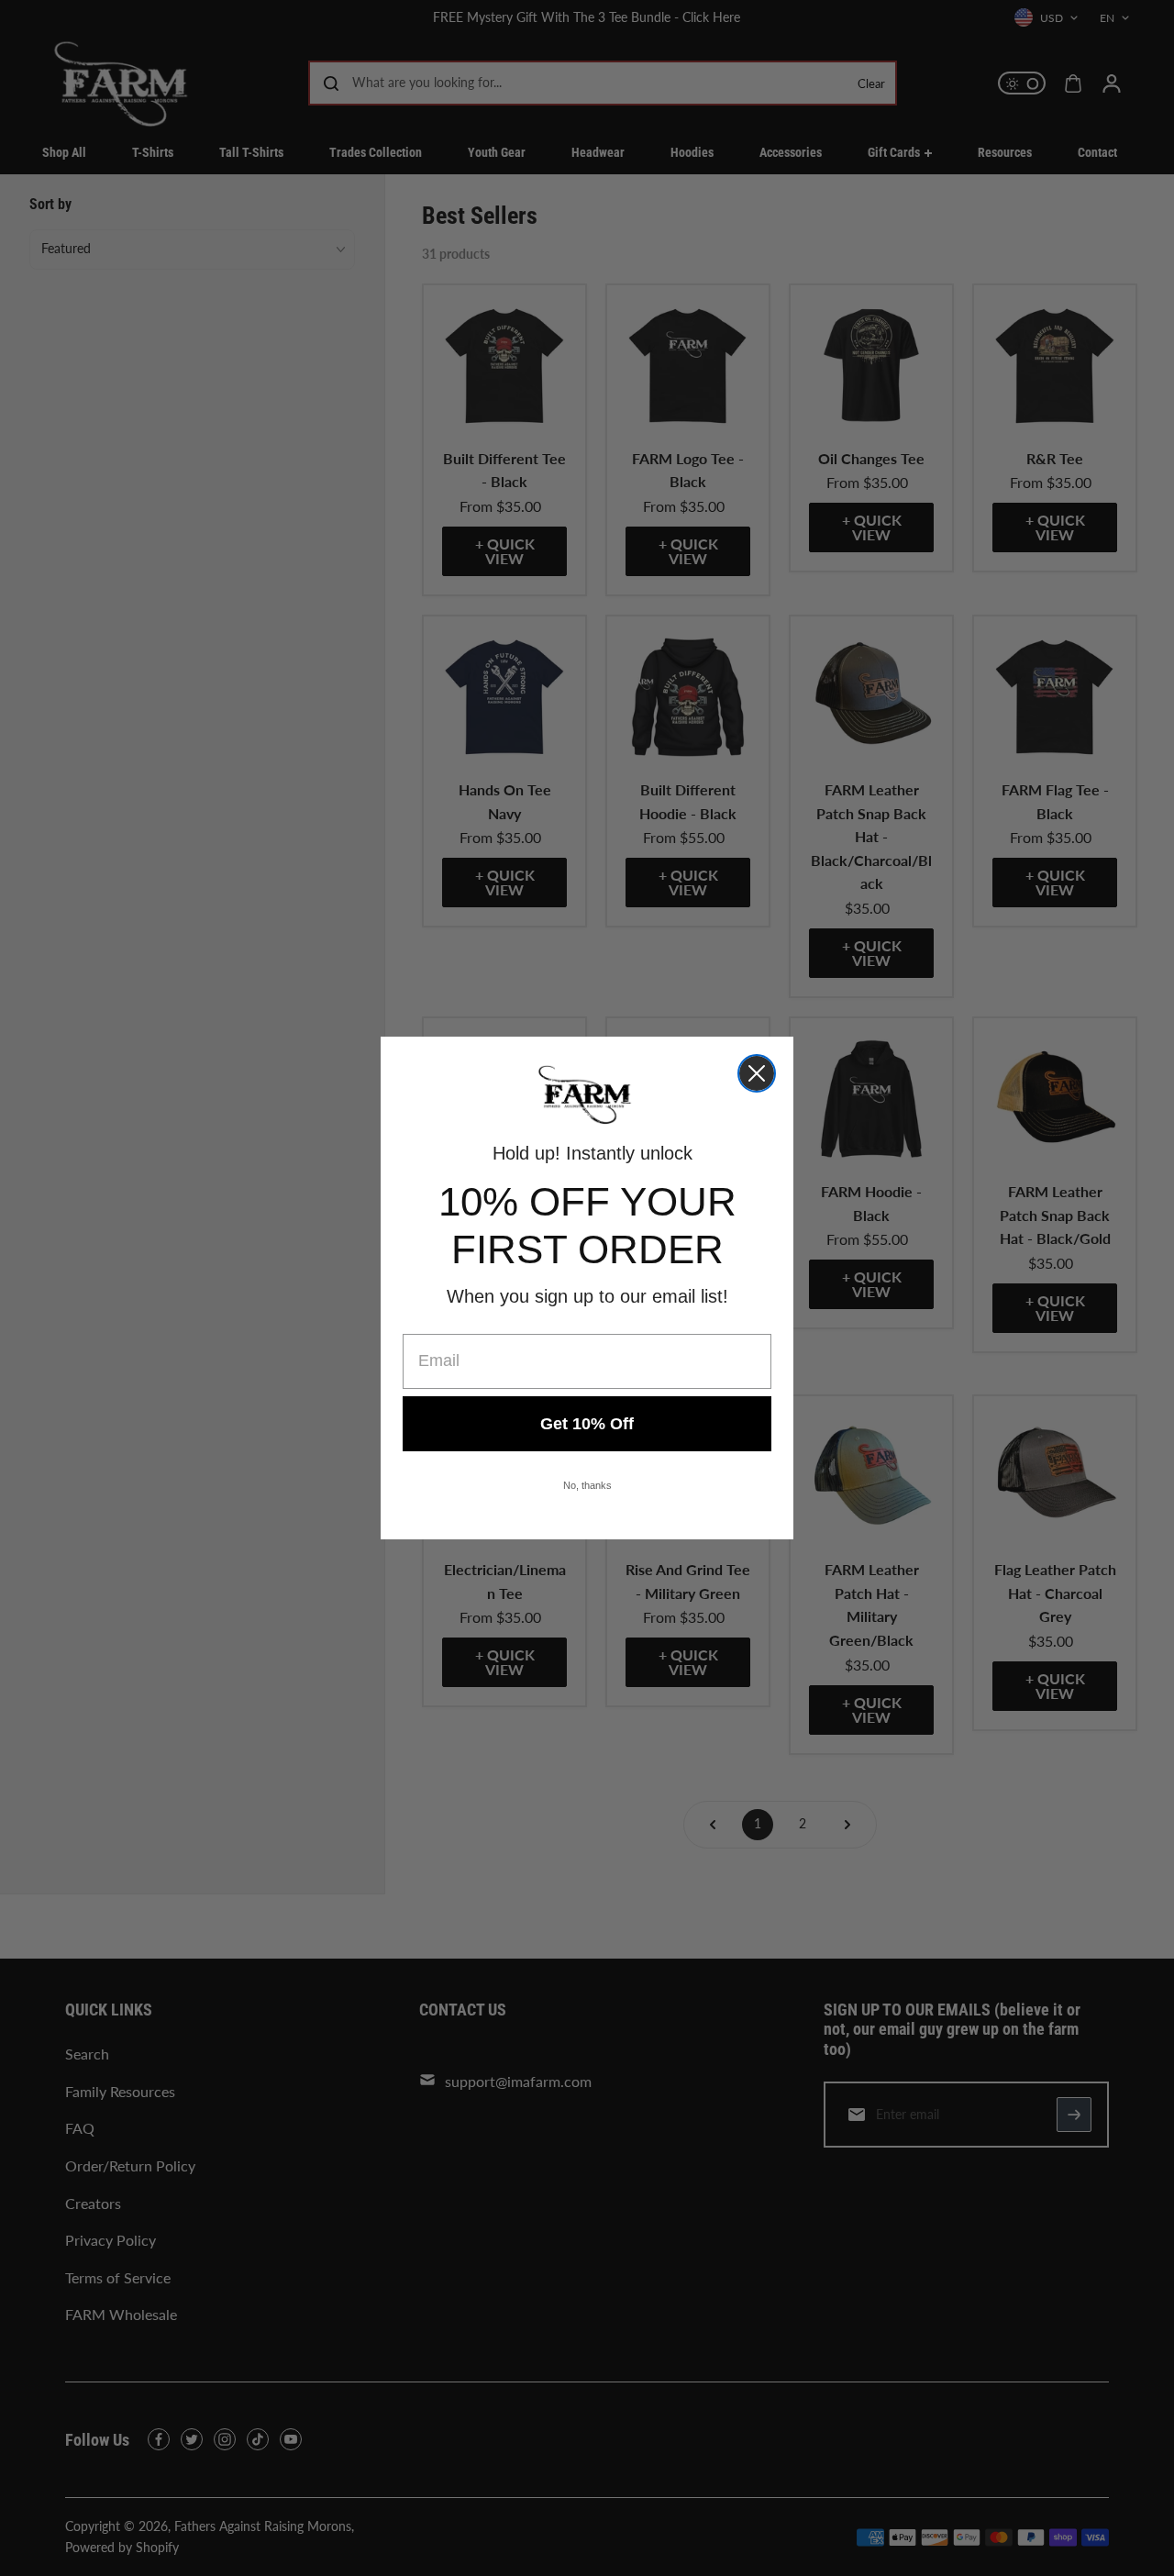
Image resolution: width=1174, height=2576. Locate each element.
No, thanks (587, 1485)
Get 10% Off (587, 1424)
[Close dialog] (757, 1073)
